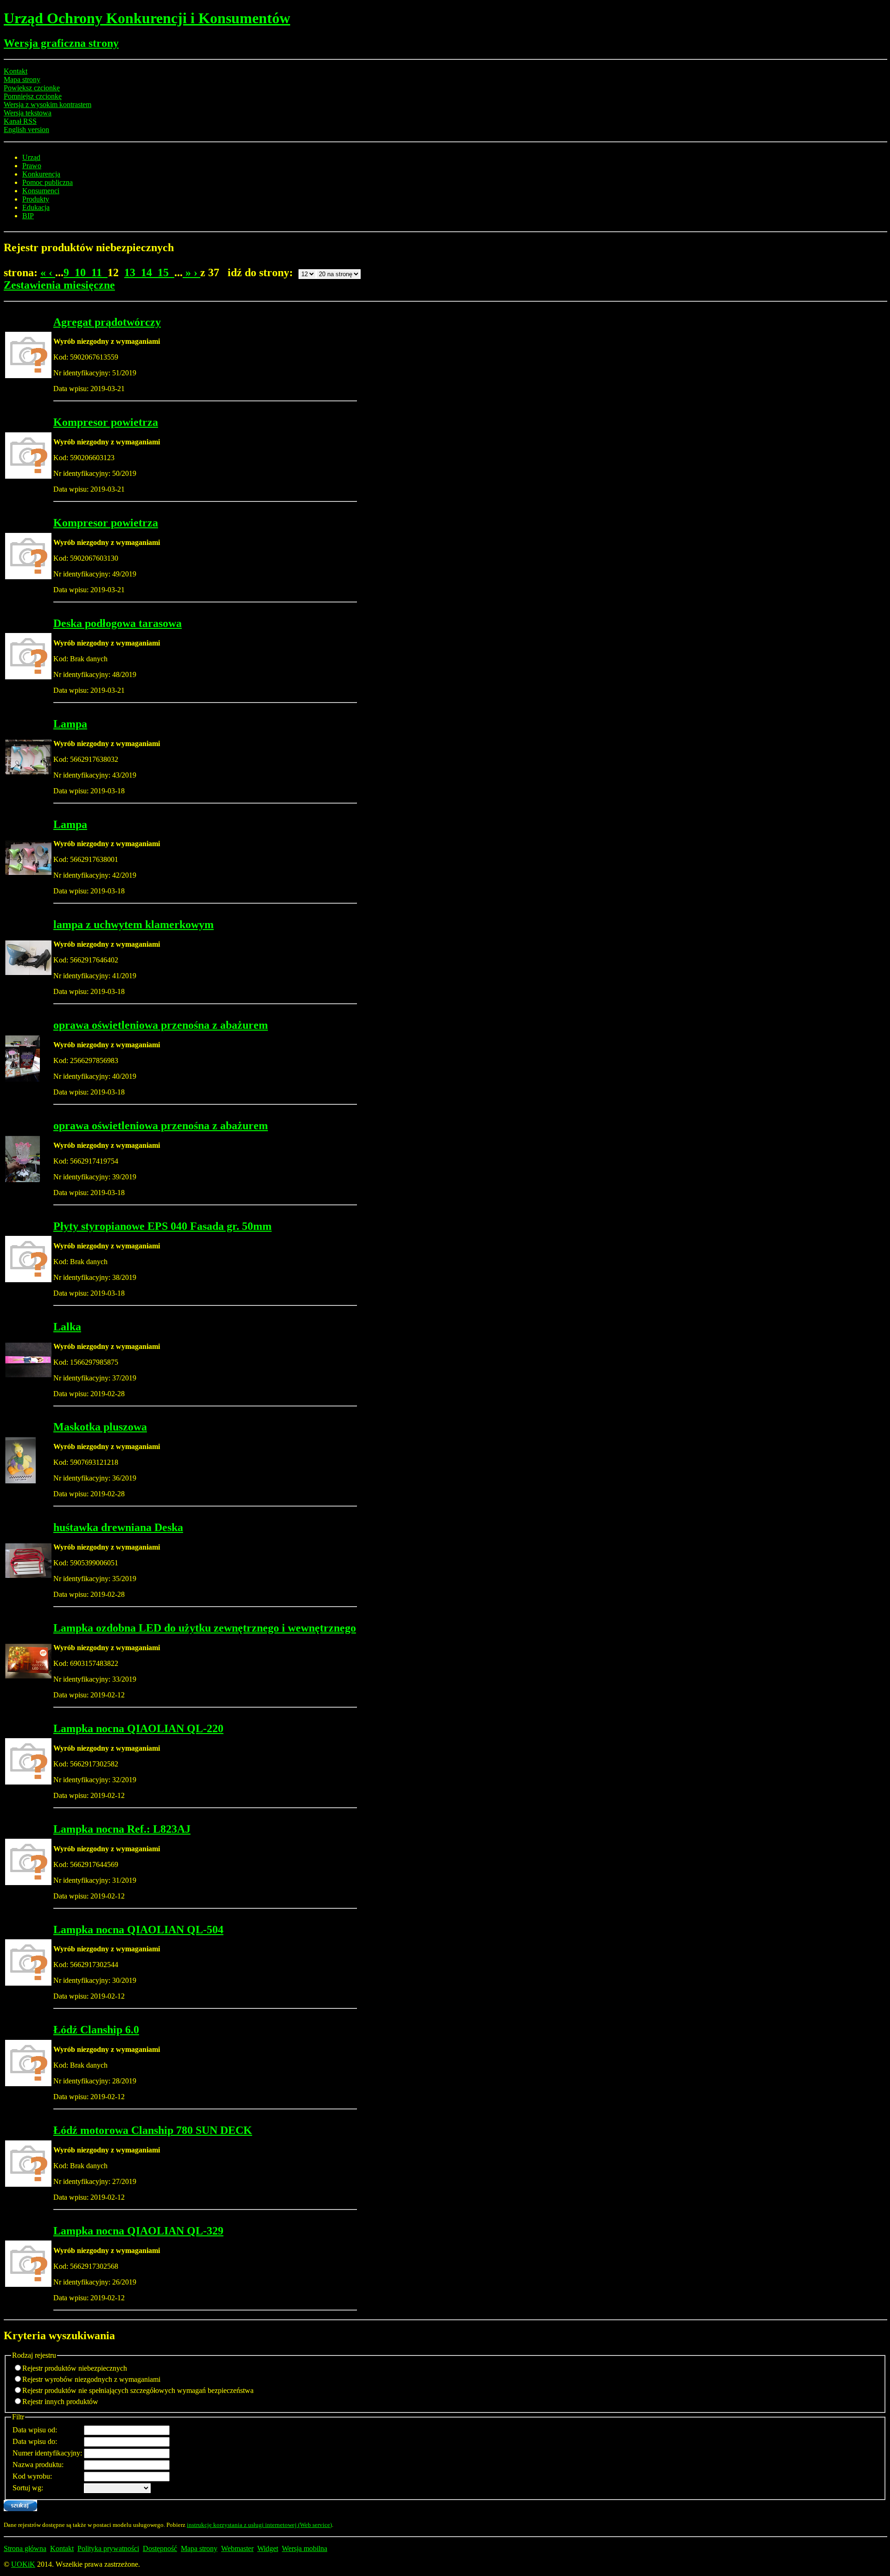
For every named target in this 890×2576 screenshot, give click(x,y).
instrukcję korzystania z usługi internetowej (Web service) (259, 2525)
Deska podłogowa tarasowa (118, 623)
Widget (268, 2548)
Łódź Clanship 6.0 (96, 2030)
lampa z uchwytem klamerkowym (133, 924)
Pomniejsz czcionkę (33, 96)
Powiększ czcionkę (32, 88)
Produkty (36, 199)
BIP (28, 216)
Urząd (31, 157)
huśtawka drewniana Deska (118, 1527)
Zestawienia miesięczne (59, 285)
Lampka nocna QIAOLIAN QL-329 (138, 2231)
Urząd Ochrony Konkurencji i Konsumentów (147, 18)
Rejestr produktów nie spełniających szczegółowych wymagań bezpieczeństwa (138, 2390)
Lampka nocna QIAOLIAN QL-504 (138, 1930)
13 (133, 272)
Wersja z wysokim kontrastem (48, 104)
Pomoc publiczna (48, 182)
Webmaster (237, 2548)
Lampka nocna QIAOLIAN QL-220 (138, 1728)
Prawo (32, 166)
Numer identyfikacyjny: (47, 2453)
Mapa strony (22, 79)
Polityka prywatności (108, 2548)
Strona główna (25, 2548)
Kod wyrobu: (32, 2476)
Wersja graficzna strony (61, 43)
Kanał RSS (20, 121)
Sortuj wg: (28, 2488)
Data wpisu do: (35, 2441)
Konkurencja (41, 174)
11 (99, 272)
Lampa (70, 724)
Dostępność (160, 2548)
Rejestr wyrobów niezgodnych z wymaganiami (91, 2379)
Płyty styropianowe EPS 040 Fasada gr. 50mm (162, 1226)
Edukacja (36, 207)
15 (166, 272)
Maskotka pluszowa (100, 1427)
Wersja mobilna (305, 2548)
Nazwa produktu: (38, 2465)
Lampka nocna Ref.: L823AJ (122, 1829)
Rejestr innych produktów (60, 2402)
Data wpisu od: (35, 2430)
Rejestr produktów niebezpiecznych (75, 2368)
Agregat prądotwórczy (107, 322)
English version (26, 130)
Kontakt (16, 71)
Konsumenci (41, 191)
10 (83, 272)
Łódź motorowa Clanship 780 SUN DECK (153, 2130)
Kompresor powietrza (106, 422)
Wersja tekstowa (28, 113)
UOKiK (23, 2564)
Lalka (67, 1327)
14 (149, 272)
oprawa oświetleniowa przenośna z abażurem (161, 1025)
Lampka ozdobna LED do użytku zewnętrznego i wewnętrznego (205, 1628)
